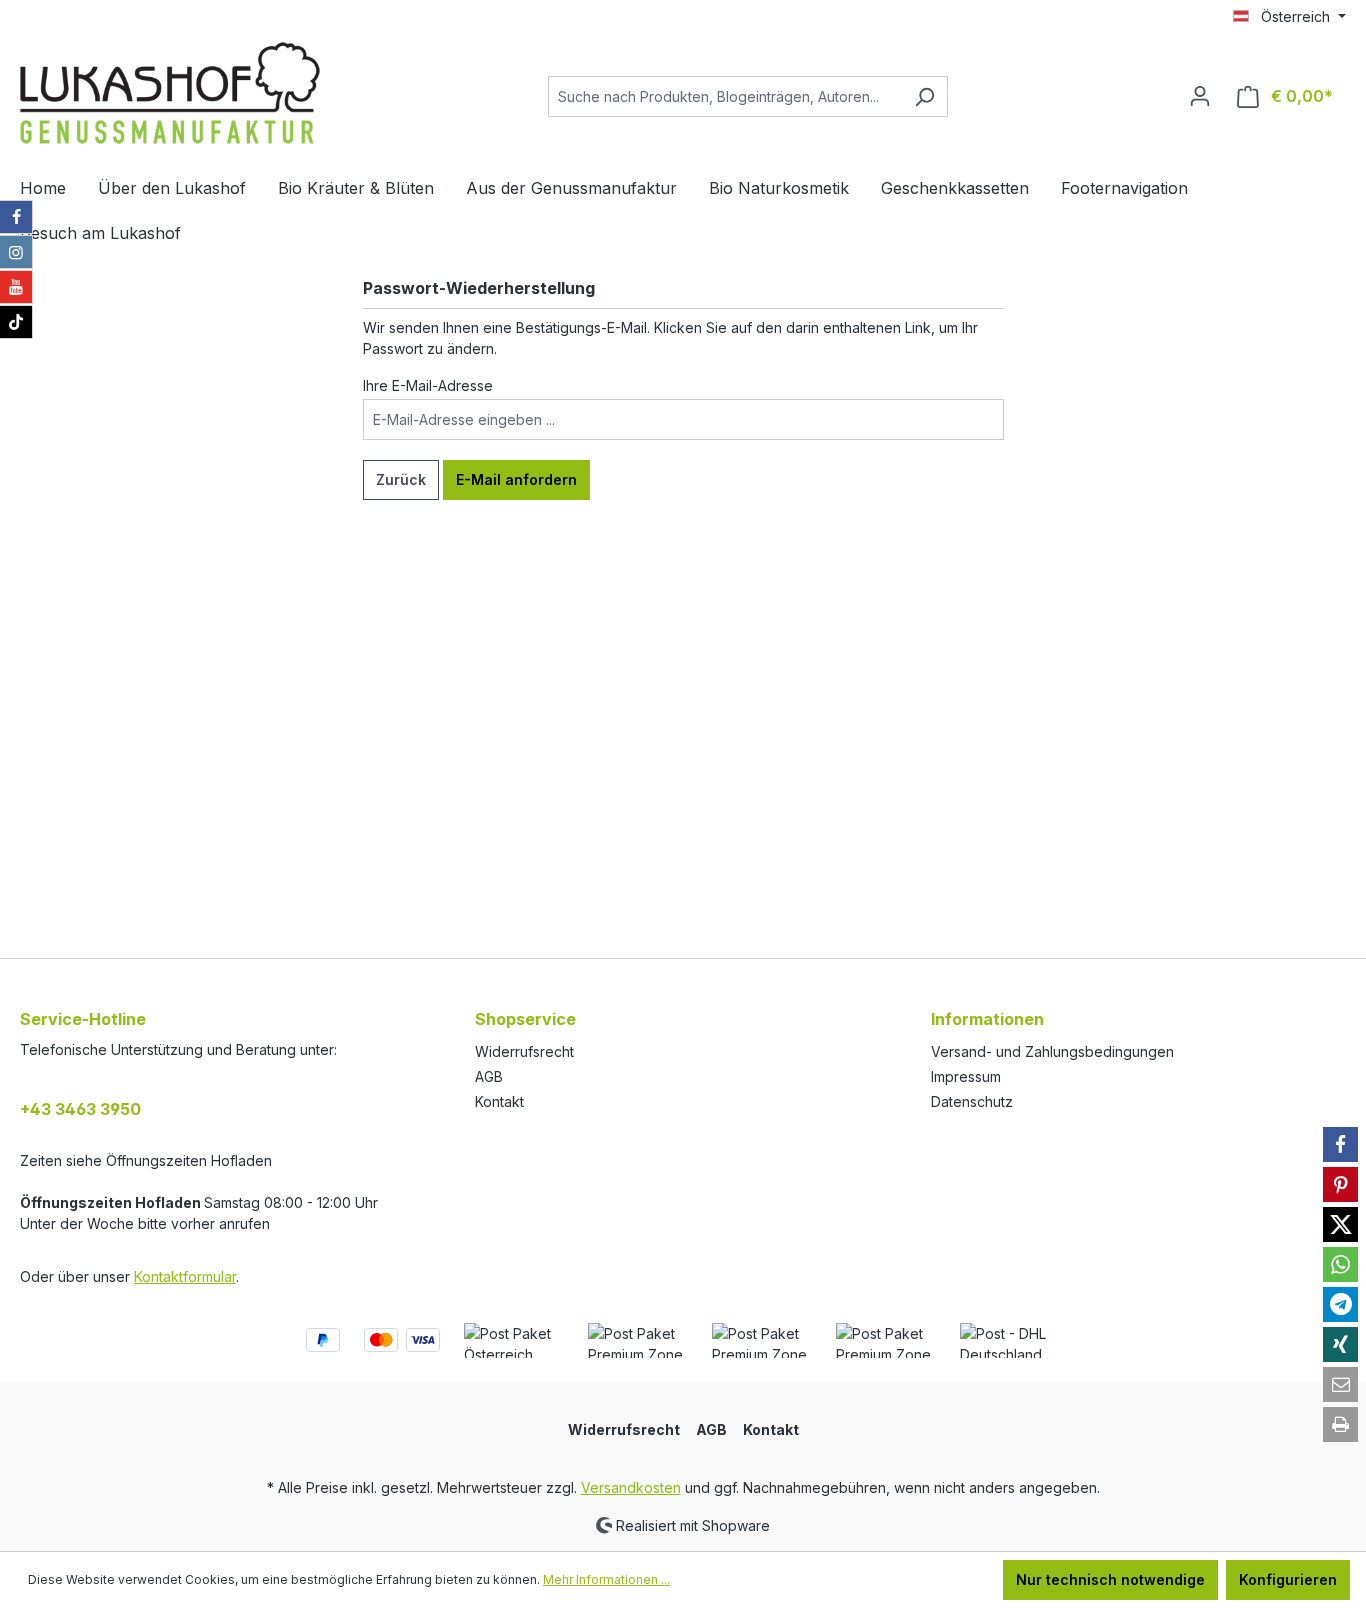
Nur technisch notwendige (1110, 1579)
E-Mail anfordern (516, 479)
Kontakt (499, 1101)
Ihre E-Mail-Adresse (428, 385)
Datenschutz (972, 1101)
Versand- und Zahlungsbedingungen (1052, 1051)
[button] (1340, 1144)
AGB (489, 1076)
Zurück (401, 479)
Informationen (987, 1019)
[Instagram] (16, 252)
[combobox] (725, 96)
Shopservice (525, 1019)
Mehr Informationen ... (606, 1579)
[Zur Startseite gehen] (170, 93)
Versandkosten (631, 1487)
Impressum (966, 1076)
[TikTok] (16, 322)
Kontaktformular (185, 1276)
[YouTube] (16, 287)
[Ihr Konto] (1200, 96)
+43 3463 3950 (80, 1109)
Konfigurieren (1288, 1579)
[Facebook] (16, 217)
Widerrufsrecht (524, 1051)
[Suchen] (924, 96)
